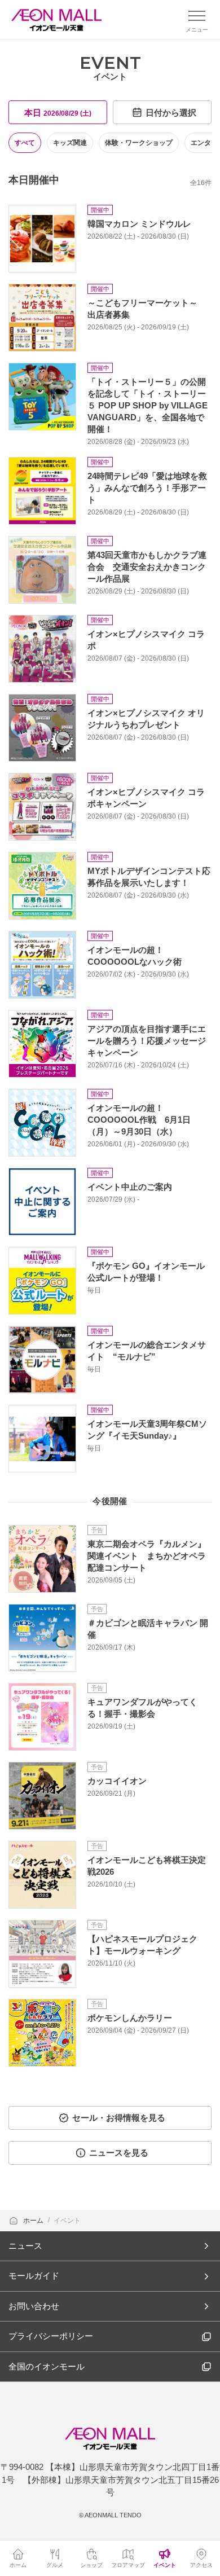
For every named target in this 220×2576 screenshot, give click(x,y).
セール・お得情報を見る (119, 2118)
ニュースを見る (119, 2153)
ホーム (34, 2221)
